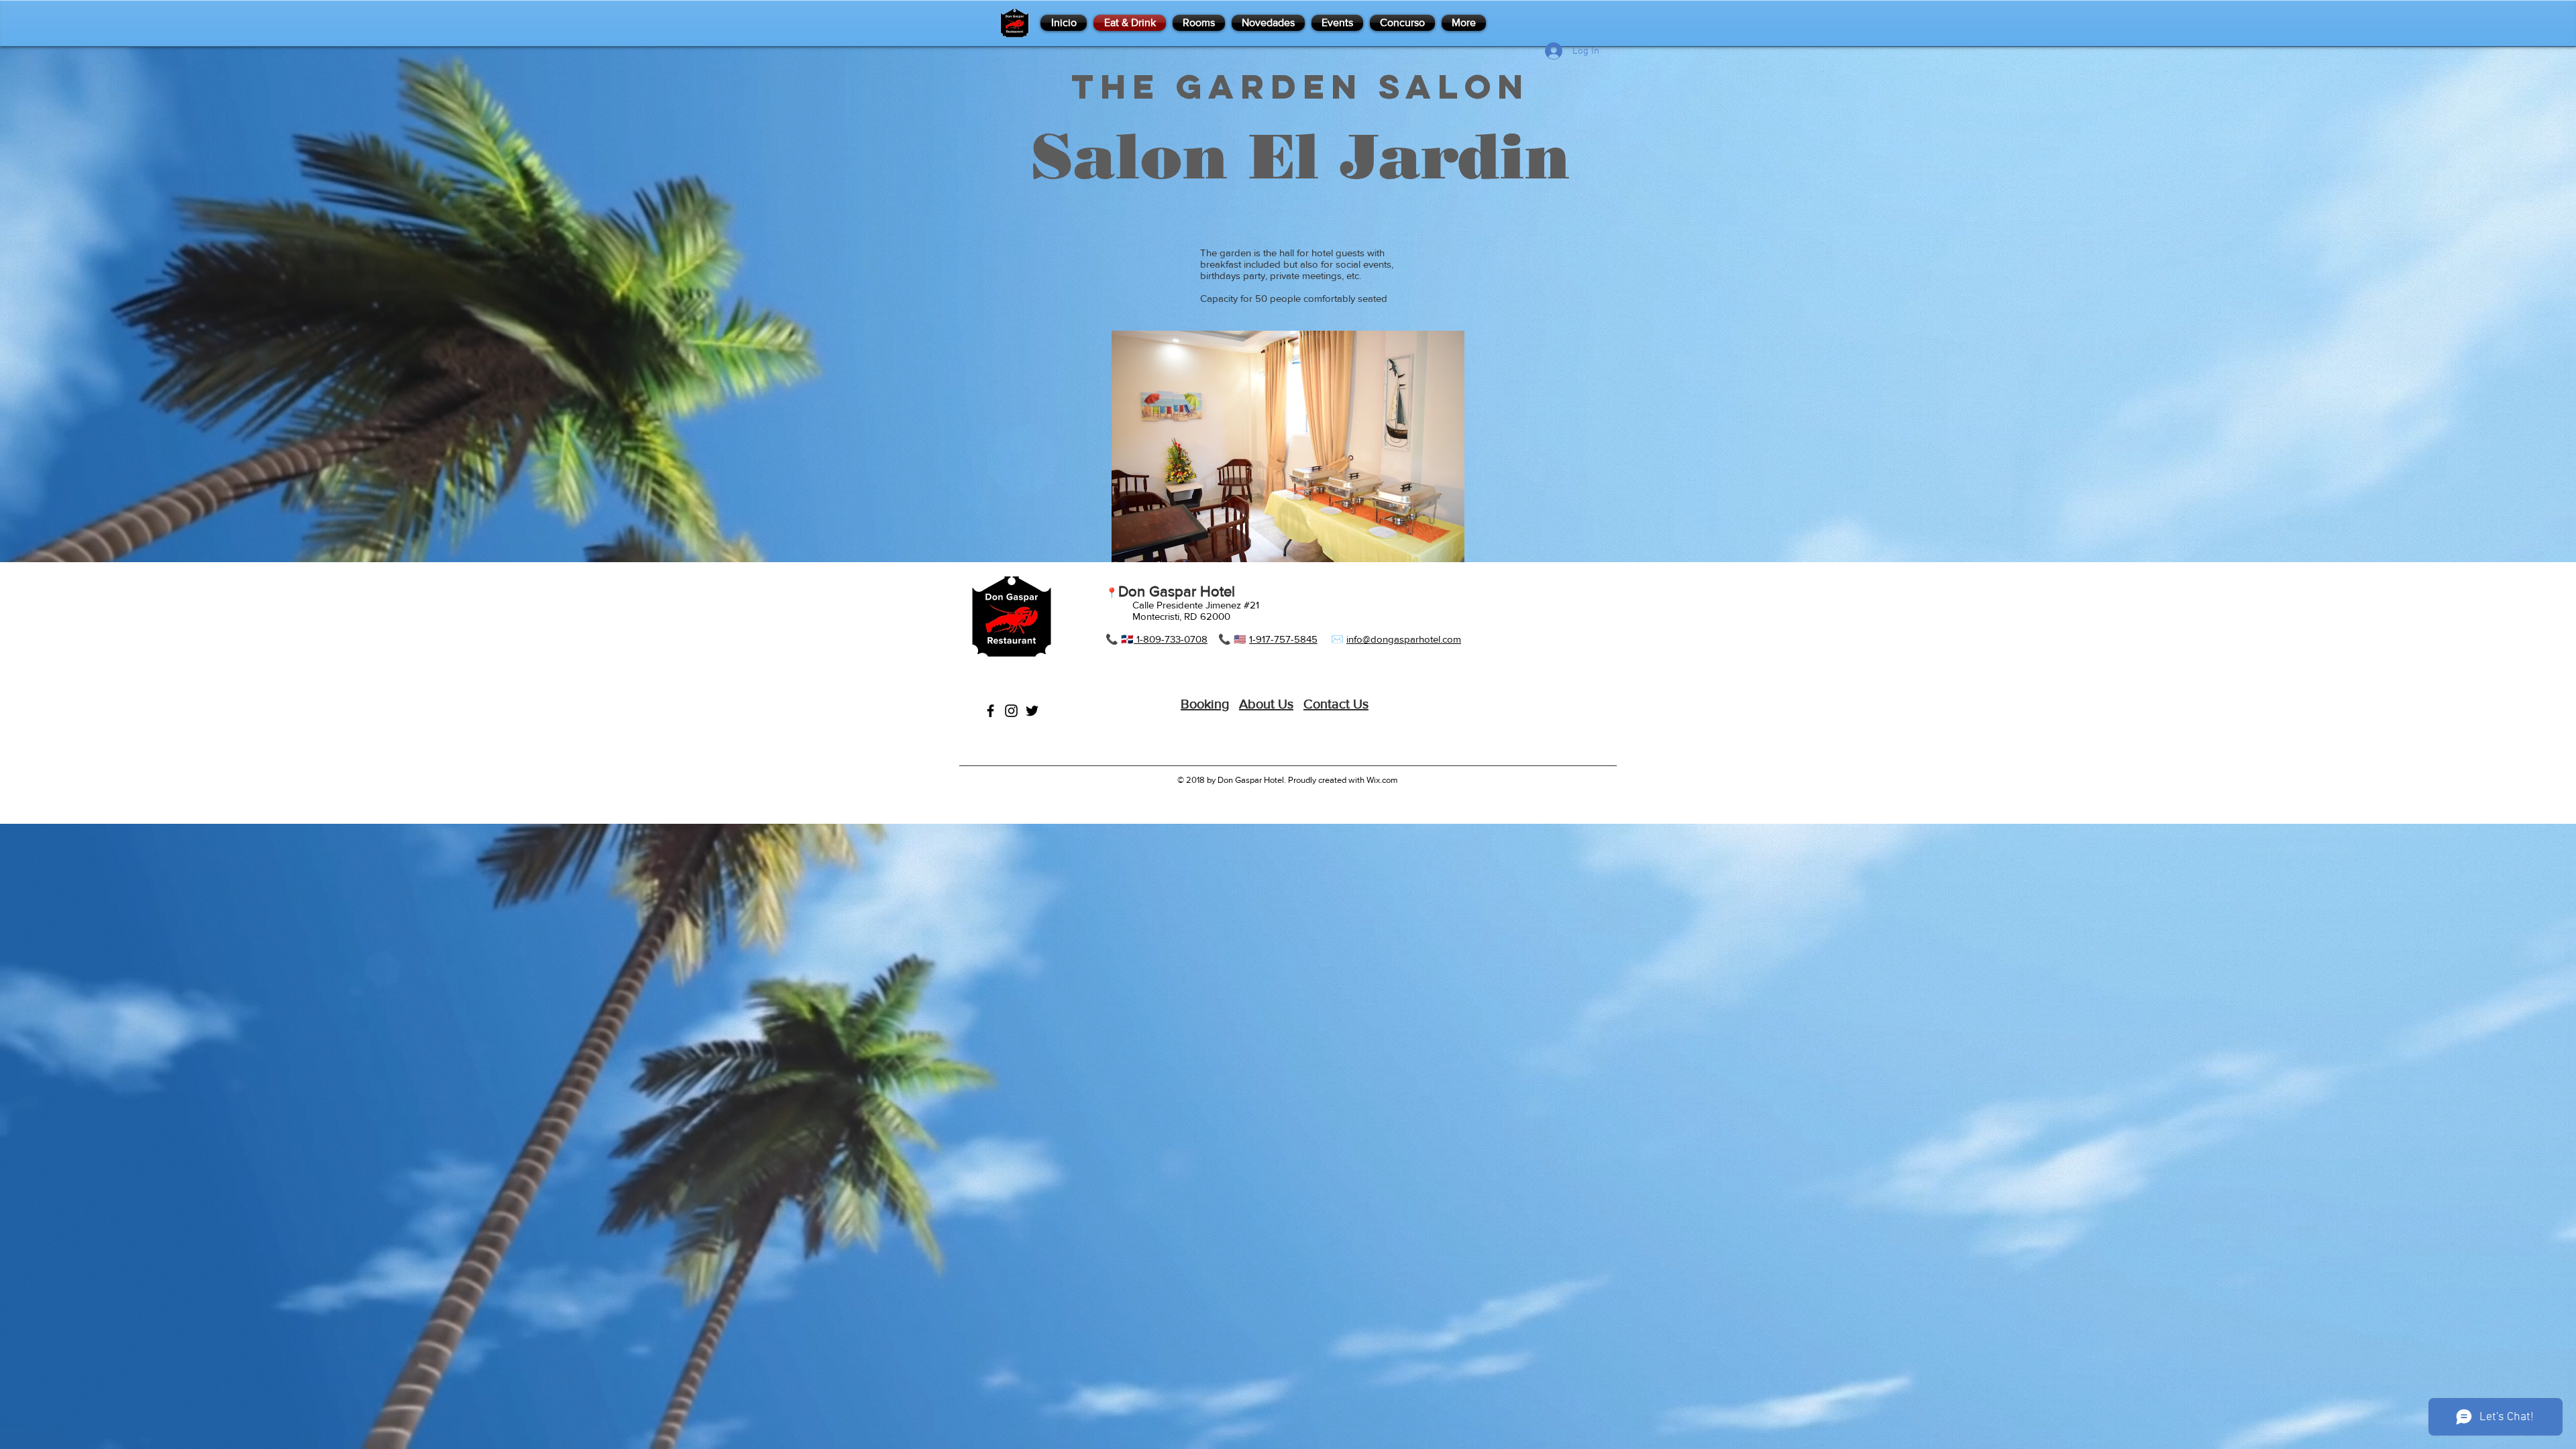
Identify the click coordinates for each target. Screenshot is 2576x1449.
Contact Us (1336, 704)
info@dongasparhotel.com (1404, 639)
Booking (1205, 704)
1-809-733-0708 (1171, 639)
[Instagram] (1011, 711)
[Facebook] (990, 711)
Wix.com (1382, 780)
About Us (1266, 704)
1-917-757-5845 (1283, 639)
